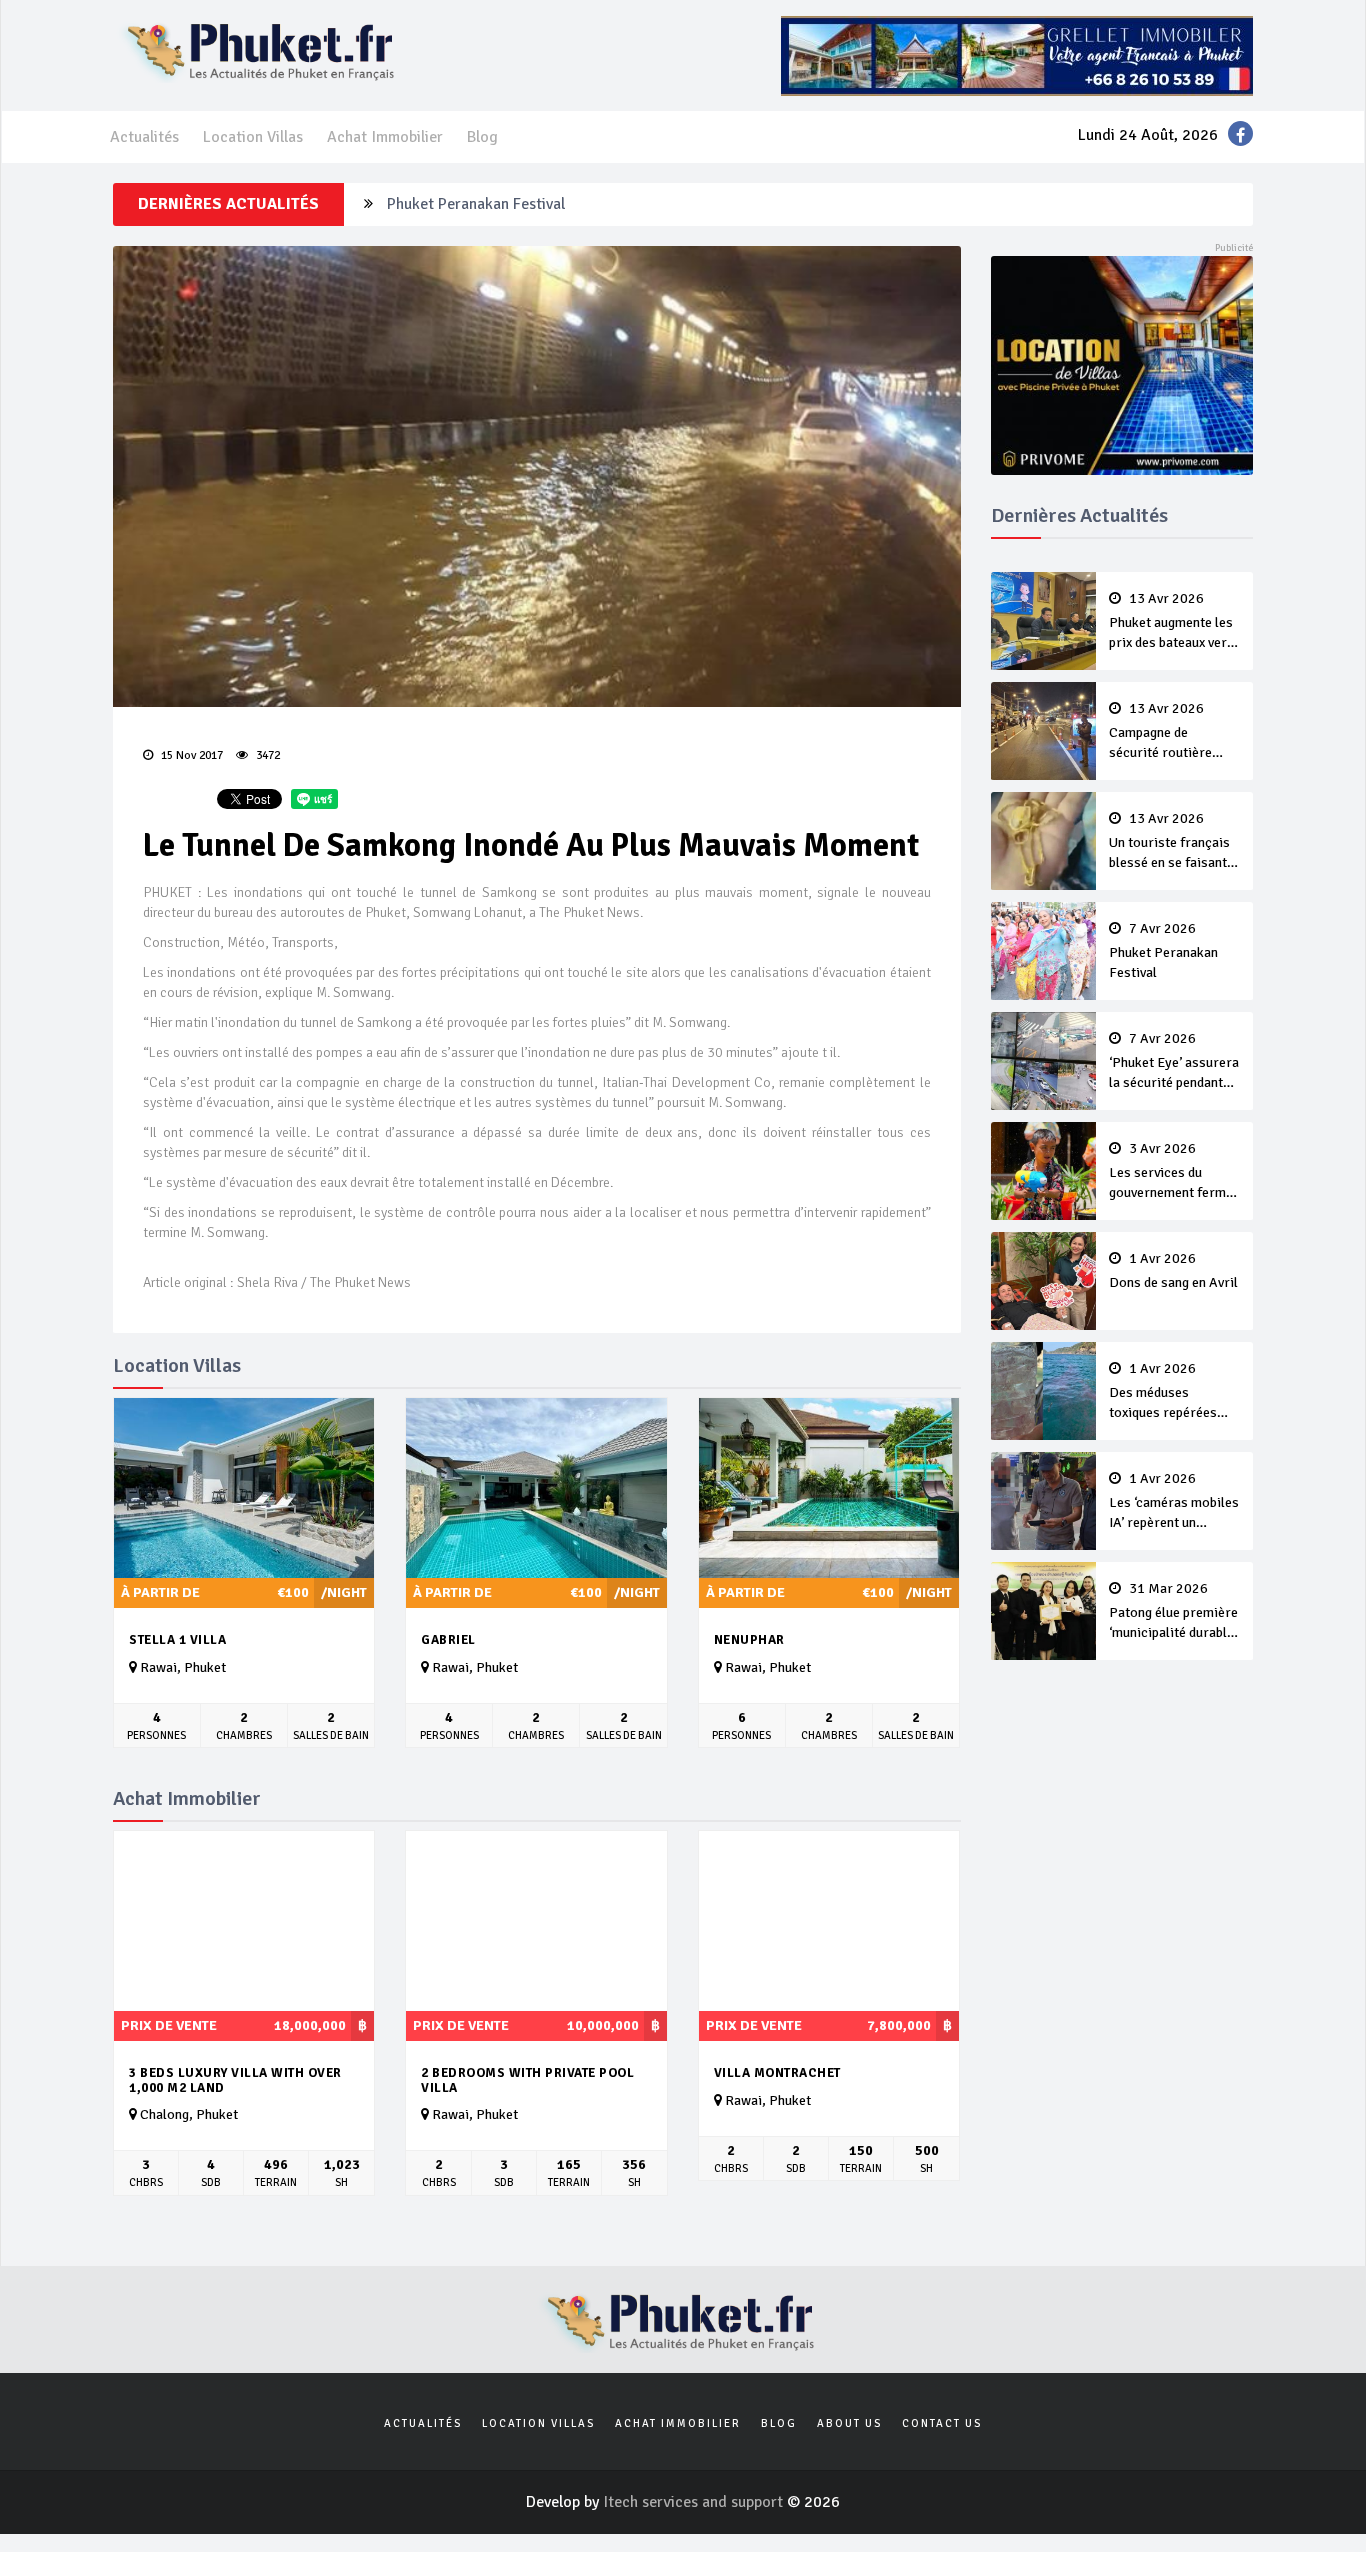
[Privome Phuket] (1122, 364)
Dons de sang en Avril (1173, 1271)
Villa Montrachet (777, 2073)
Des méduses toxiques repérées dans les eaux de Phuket (1163, 1392)
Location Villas (253, 137)
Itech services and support (695, 2502)
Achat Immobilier (385, 137)
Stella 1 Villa (177, 1640)
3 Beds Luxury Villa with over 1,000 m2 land (235, 2080)
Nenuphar (749, 1640)
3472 (266, 755)
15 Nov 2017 (190, 755)
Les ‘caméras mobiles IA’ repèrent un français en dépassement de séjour (1174, 1502)
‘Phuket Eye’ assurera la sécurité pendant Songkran (1174, 1062)
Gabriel (448, 1640)
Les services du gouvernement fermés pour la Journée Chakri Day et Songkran (1174, 1172)
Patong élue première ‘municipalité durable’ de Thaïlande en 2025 (1173, 1612)
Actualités (144, 137)
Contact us (942, 2423)
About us (849, 2423)
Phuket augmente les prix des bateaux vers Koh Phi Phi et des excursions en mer (1171, 622)
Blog (482, 137)
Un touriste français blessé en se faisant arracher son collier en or (1169, 842)
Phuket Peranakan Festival (476, 204)
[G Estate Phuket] (1017, 55)
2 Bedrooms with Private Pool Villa (527, 2080)
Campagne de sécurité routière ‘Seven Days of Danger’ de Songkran (1171, 732)
